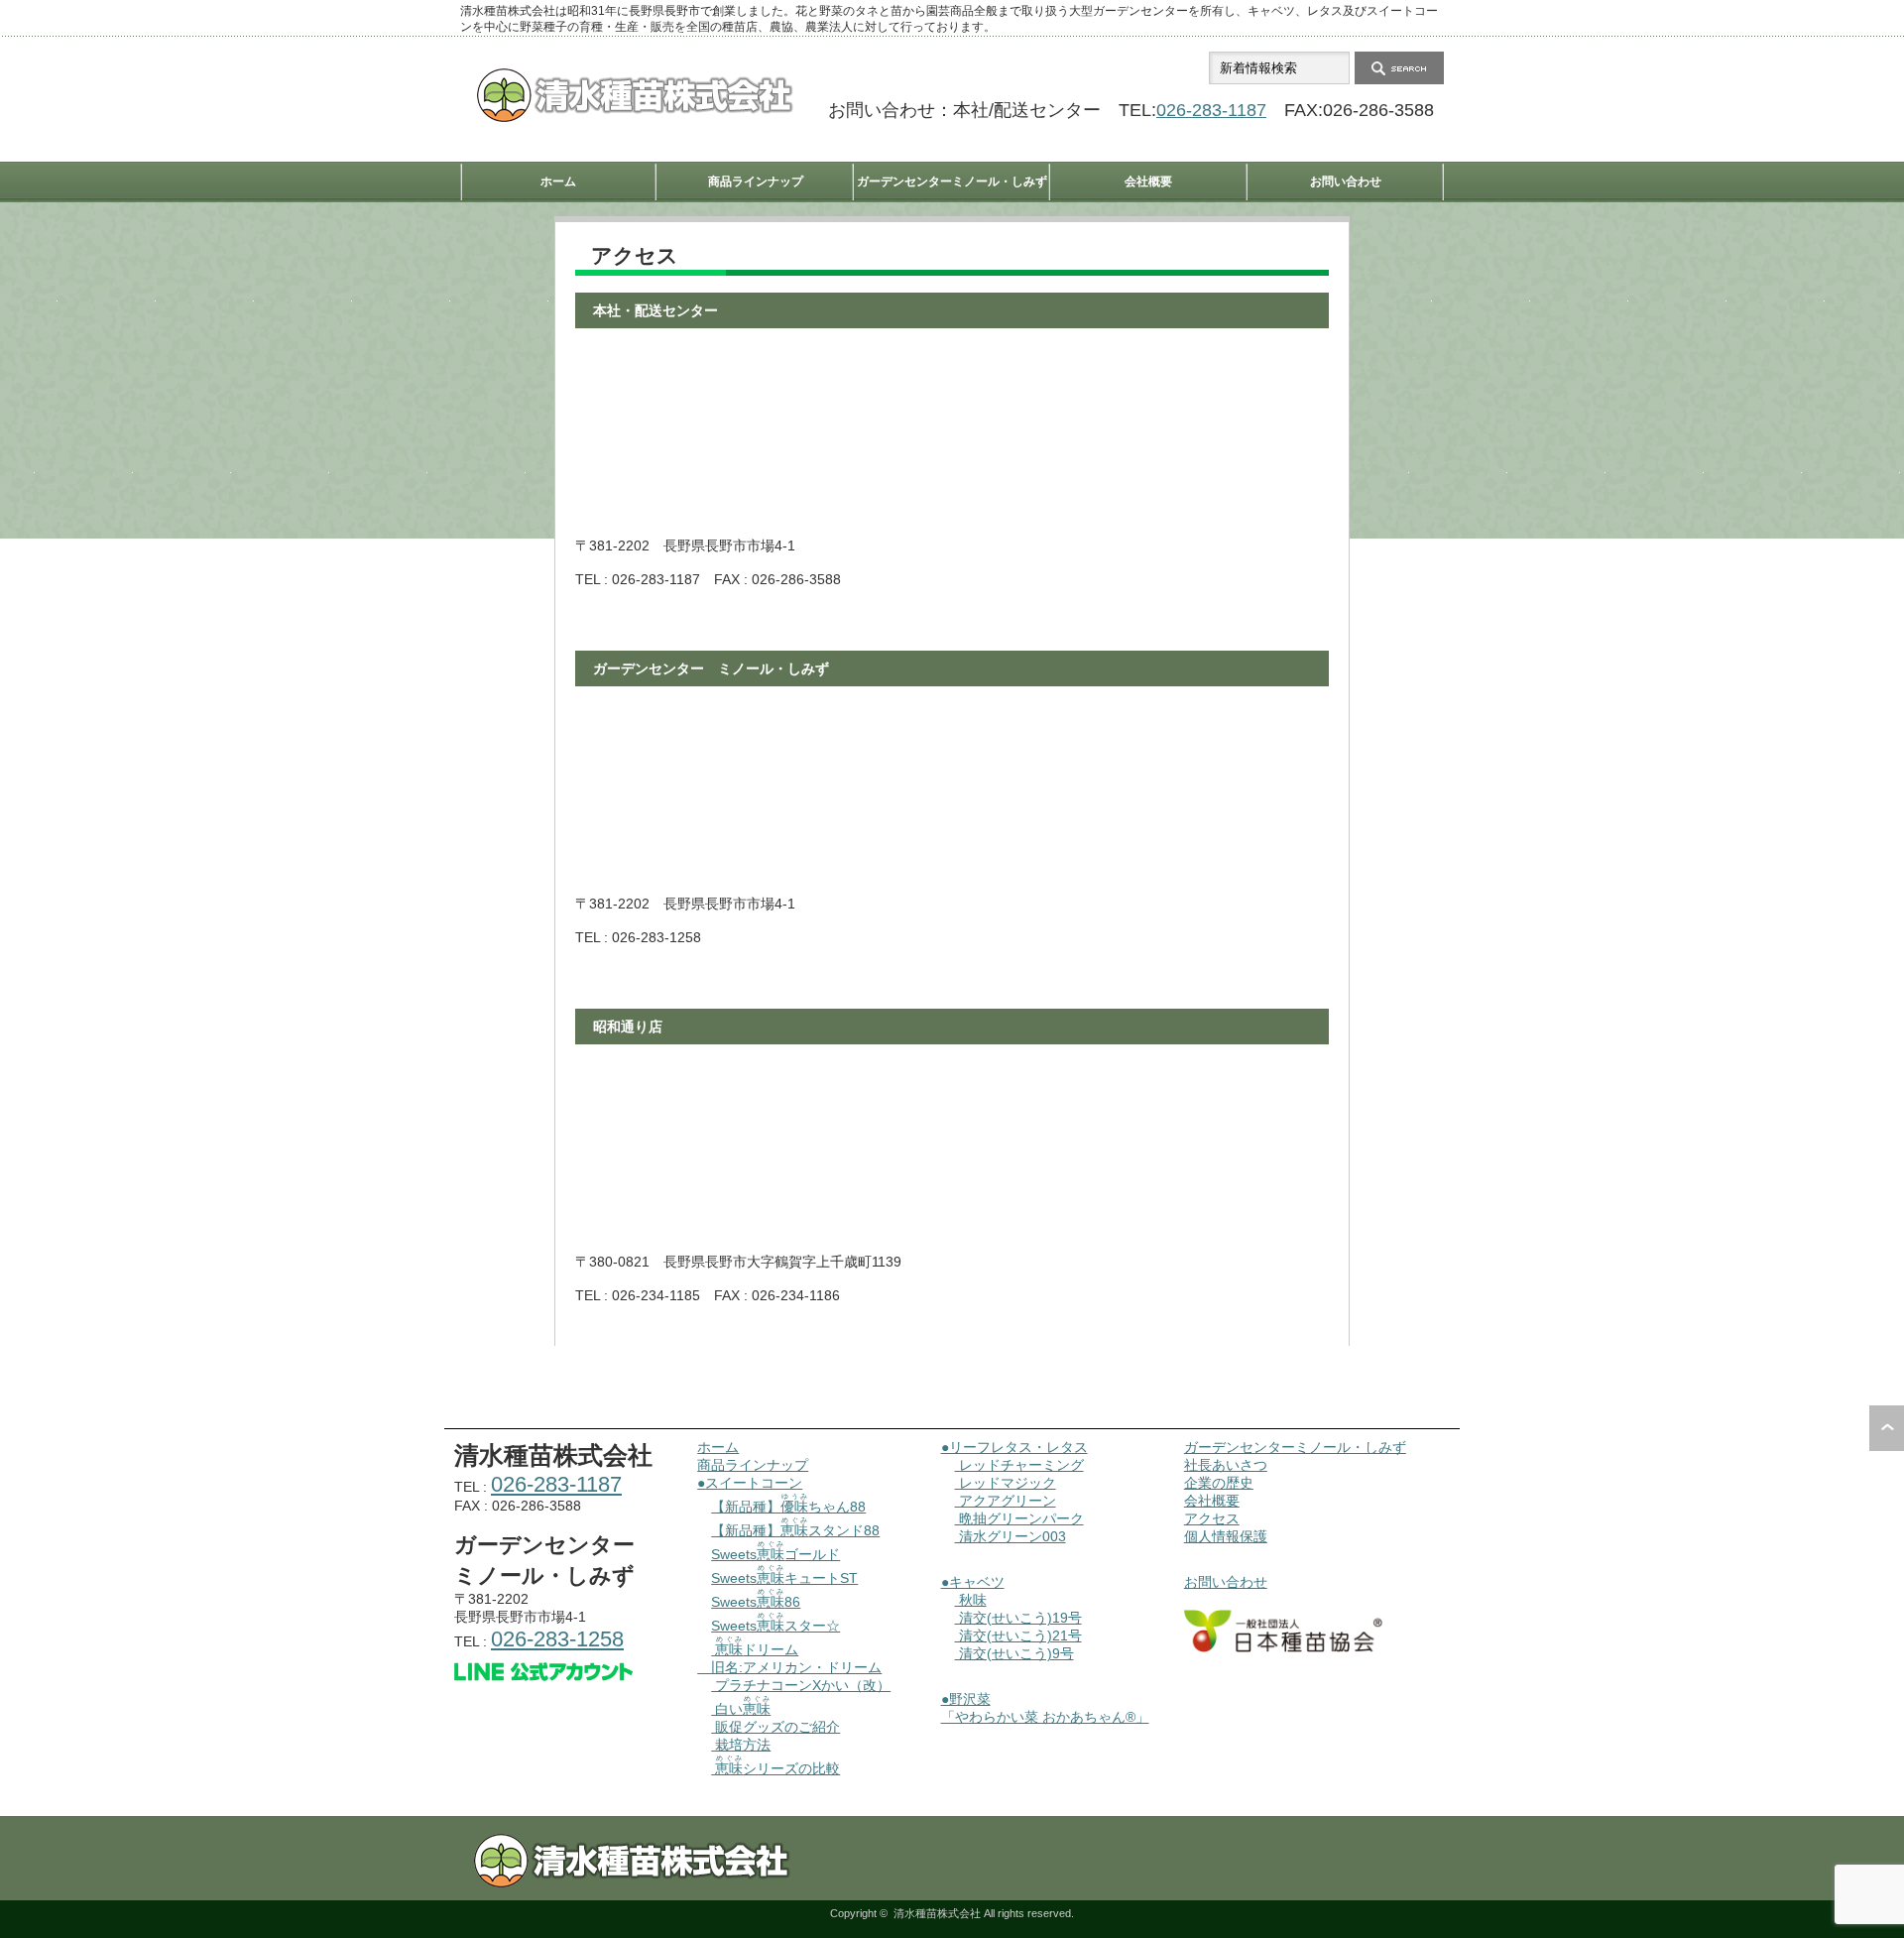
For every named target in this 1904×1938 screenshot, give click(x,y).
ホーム (558, 182)
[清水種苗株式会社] (635, 118)
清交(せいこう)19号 (1018, 1618)
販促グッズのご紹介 (775, 1727)
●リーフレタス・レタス (1014, 1447)
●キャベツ (973, 1582)
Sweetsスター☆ (775, 1626)
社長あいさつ (1226, 1465)
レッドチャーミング (1019, 1465)
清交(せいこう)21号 (1018, 1635)
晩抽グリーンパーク (1019, 1518)
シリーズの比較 (777, 1768)
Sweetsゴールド (775, 1554)
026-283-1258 (557, 1639)
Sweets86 (756, 1602)
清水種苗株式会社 (937, 1913)
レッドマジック (1006, 1483)
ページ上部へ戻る (1887, 1428)
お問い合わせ (1346, 182)
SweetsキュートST (784, 1578)
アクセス (1212, 1518)
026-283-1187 (1211, 110)
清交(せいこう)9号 (1014, 1653)
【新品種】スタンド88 (795, 1530)
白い (741, 1709)
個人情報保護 (1226, 1536)
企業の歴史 (1219, 1483)
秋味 (971, 1600)
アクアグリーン (1006, 1501)
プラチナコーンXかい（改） (801, 1685)
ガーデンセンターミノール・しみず (952, 182)
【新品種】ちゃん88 (788, 1507)
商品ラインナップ (756, 182)
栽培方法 (741, 1745)
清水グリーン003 (1011, 1536)
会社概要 (1148, 182)
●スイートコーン (750, 1483)
